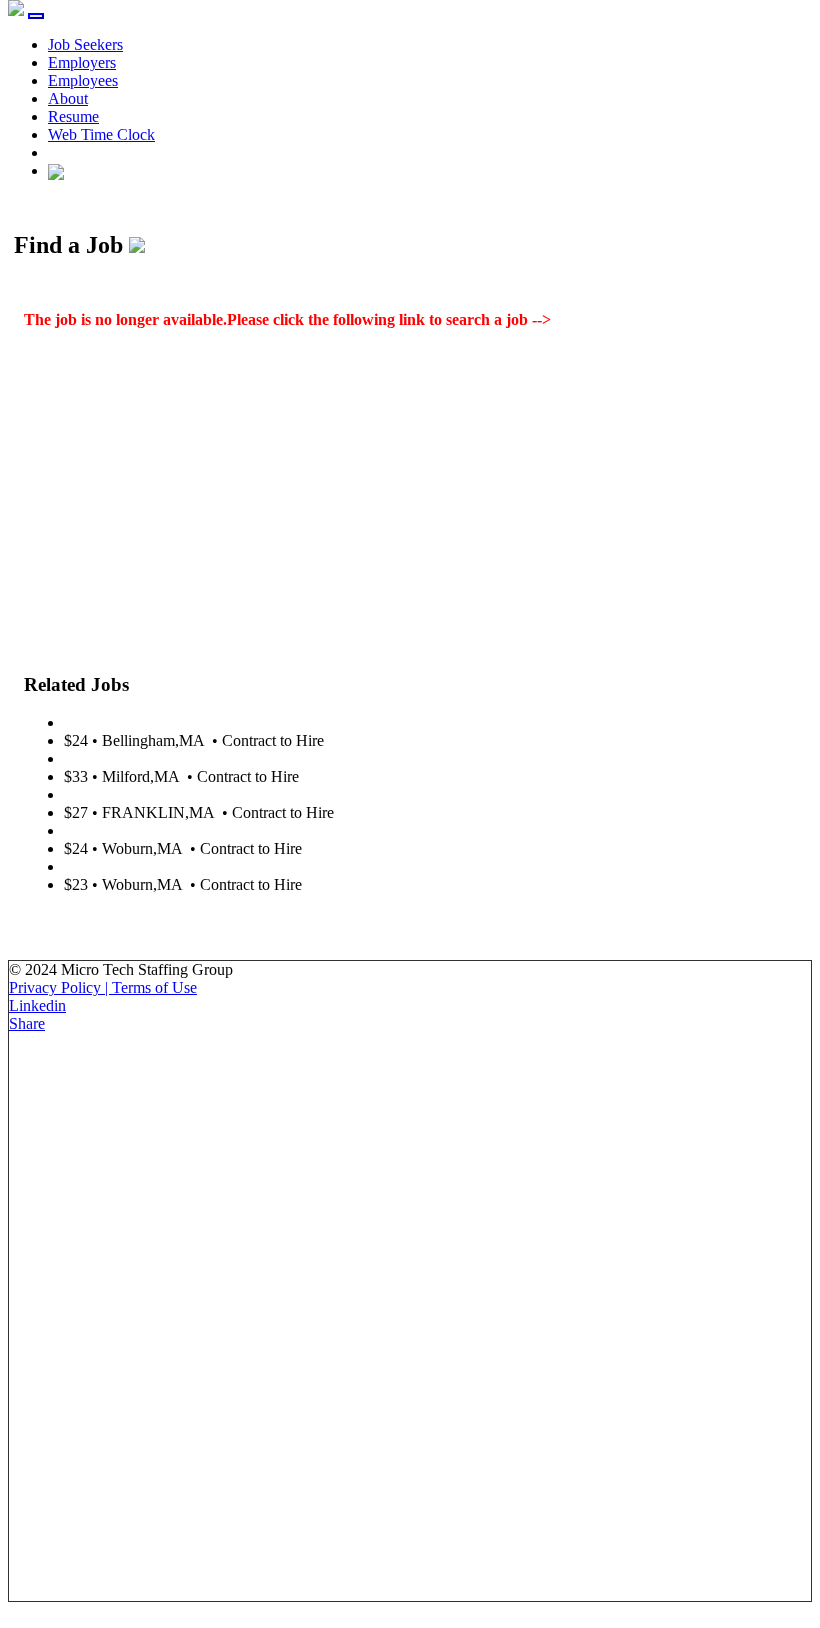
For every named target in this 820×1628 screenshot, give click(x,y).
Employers (82, 62)
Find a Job (588, 319)
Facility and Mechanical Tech (157, 794)
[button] (56, 170)
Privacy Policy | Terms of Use (103, 987)
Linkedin (37, 1005)
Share (27, 1023)
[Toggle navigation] (36, 16)
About (68, 98)
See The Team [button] (72, 918)
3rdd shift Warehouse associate (161, 866)
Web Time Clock (101, 134)
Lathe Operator (112, 722)
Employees (83, 80)
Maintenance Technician (141, 758)
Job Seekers (85, 44)
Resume (73, 116)
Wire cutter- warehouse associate (167, 830)
